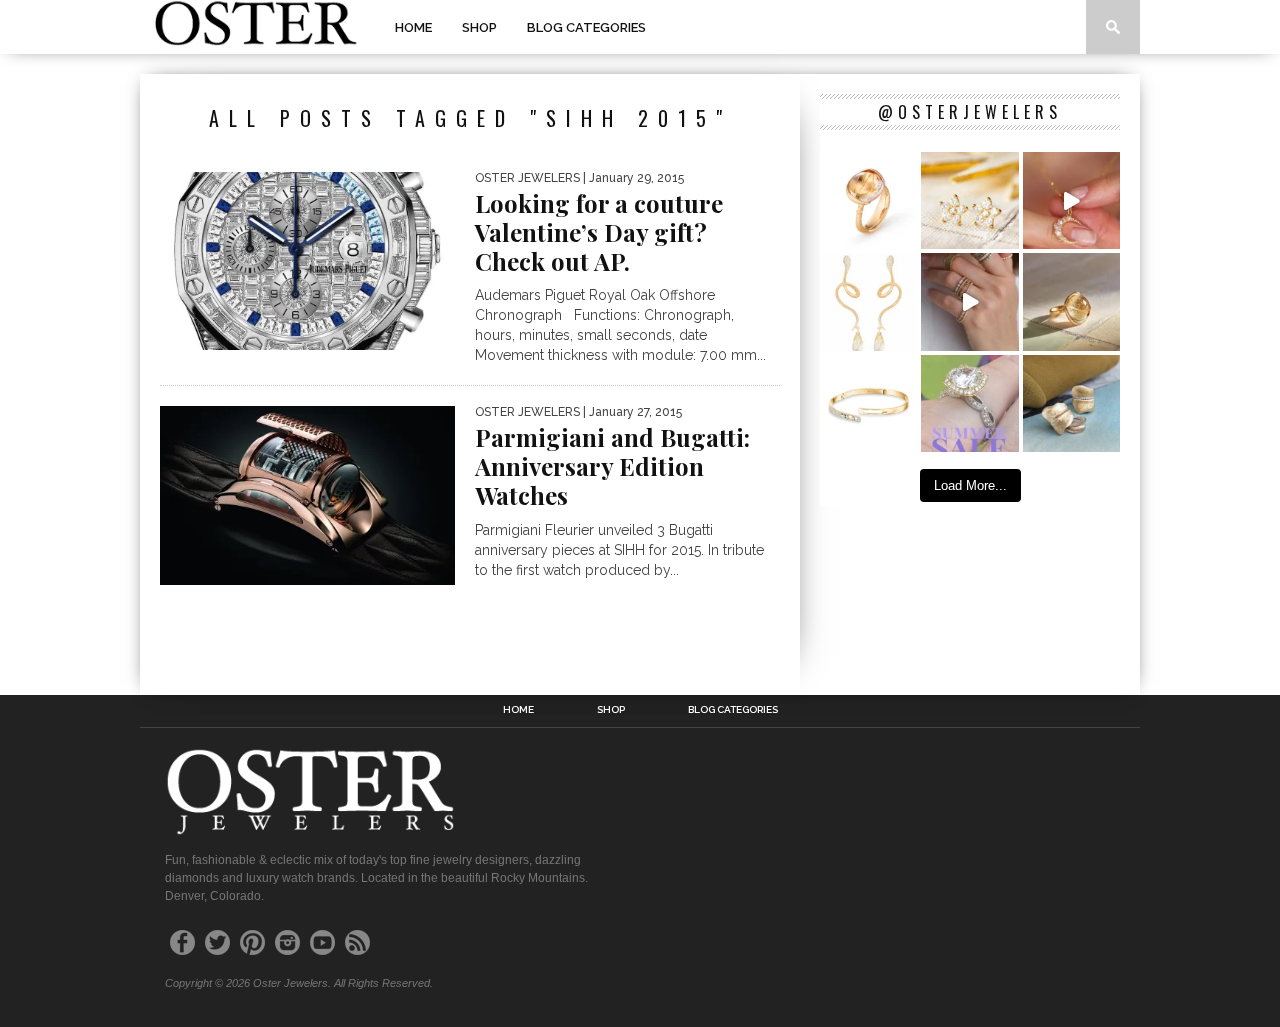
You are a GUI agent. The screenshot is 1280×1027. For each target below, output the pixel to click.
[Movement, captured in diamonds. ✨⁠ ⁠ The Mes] (868, 403)
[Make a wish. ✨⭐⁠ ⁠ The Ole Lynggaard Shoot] (969, 200)
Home (413, 27)
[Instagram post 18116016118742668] (868, 301)
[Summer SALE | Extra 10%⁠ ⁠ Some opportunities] (969, 403)
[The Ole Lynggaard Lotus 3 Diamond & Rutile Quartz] (1071, 301)
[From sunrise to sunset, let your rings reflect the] (969, 301)
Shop (479, 27)
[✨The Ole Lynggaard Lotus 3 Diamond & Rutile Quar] (868, 200)
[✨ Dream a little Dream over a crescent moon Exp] (1071, 200)
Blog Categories (586, 27)
